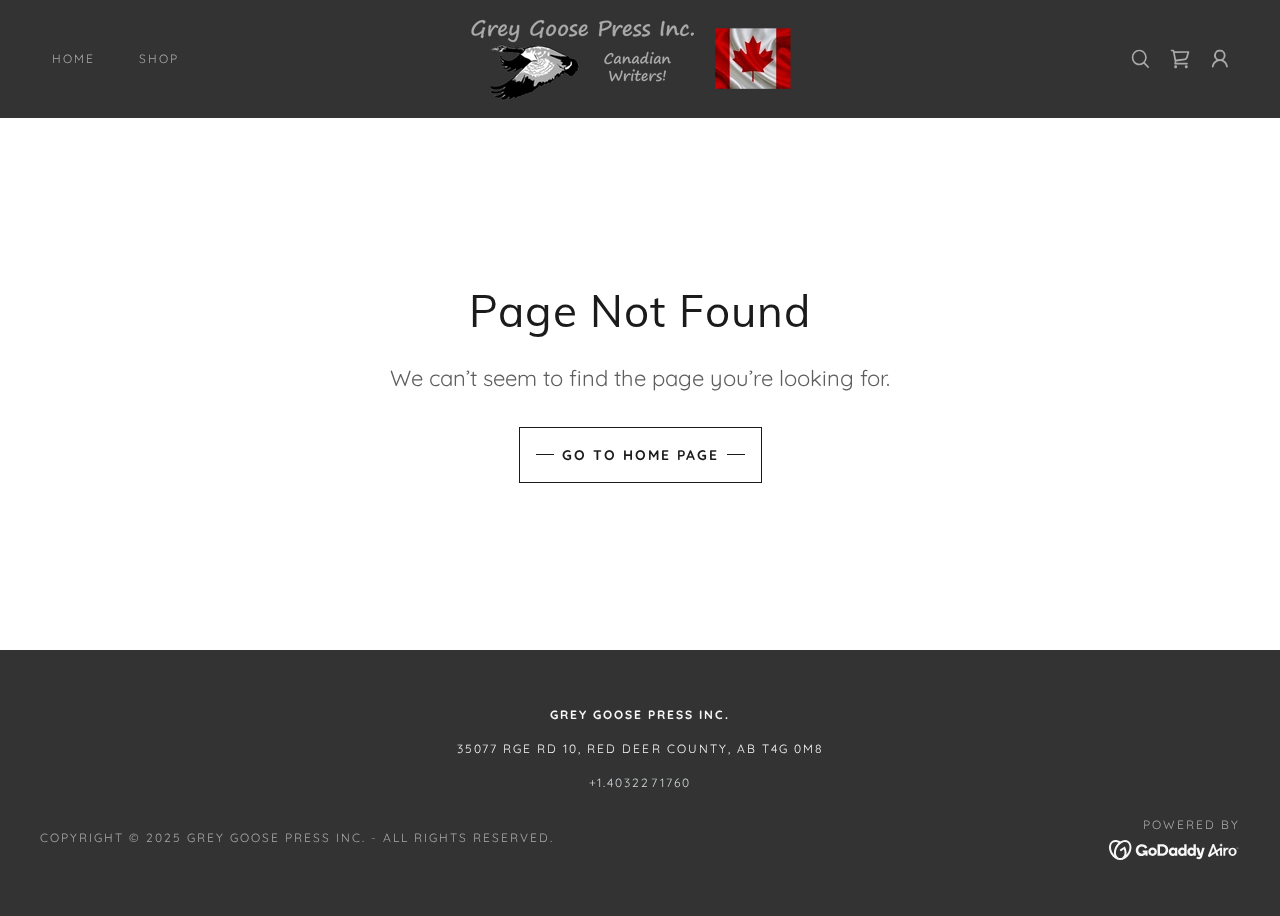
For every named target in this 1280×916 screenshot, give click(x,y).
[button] (1220, 59)
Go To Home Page (640, 455)
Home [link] (73, 58)
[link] (640, 57)
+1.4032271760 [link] (639, 782)
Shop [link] (159, 58)
